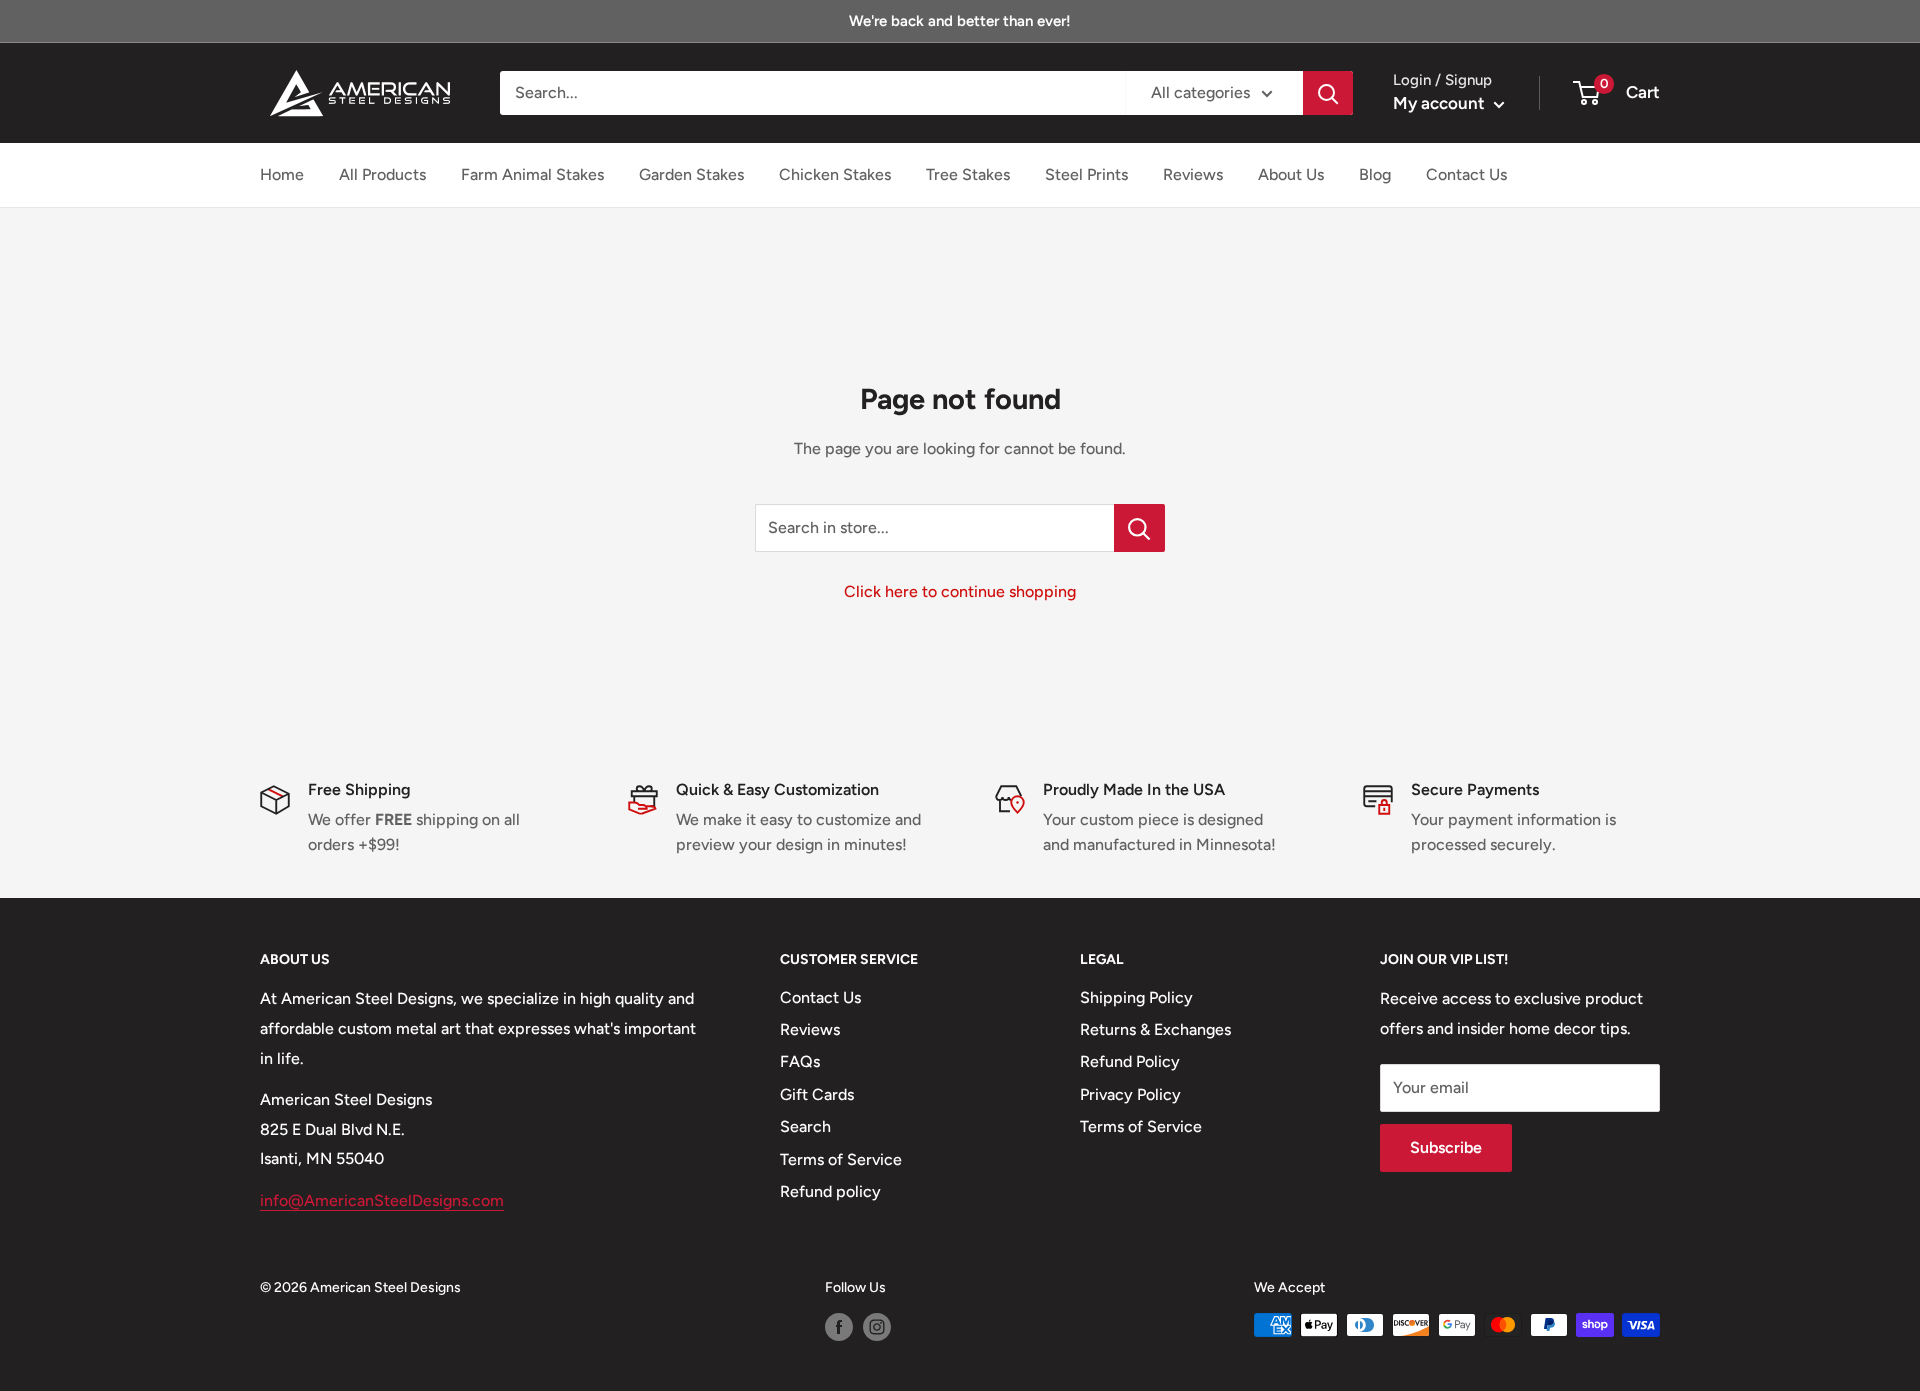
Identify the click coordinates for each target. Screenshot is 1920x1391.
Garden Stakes (691, 174)
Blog (1375, 174)
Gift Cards (817, 1094)
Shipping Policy (1136, 997)
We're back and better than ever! (960, 21)
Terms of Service (841, 1159)
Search (805, 1126)
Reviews (1193, 174)
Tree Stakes (968, 174)
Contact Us (1466, 174)
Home (282, 174)
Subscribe (1446, 1147)
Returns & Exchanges (1155, 1029)
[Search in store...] (1139, 528)
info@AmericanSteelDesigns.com (382, 1200)
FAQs (800, 1061)
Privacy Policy (1130, 1094)
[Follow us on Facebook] (839, 1327)
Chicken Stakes (835, 174)
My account (1441, 103)
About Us (1291, 174)
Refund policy (830, 1191)
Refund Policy (1130, 1061)
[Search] (1328, 93)
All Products (382, 174)
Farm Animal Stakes (532, 174)
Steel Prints (1086, 174)
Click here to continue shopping (960, 591)
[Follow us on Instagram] (877, 1327)
